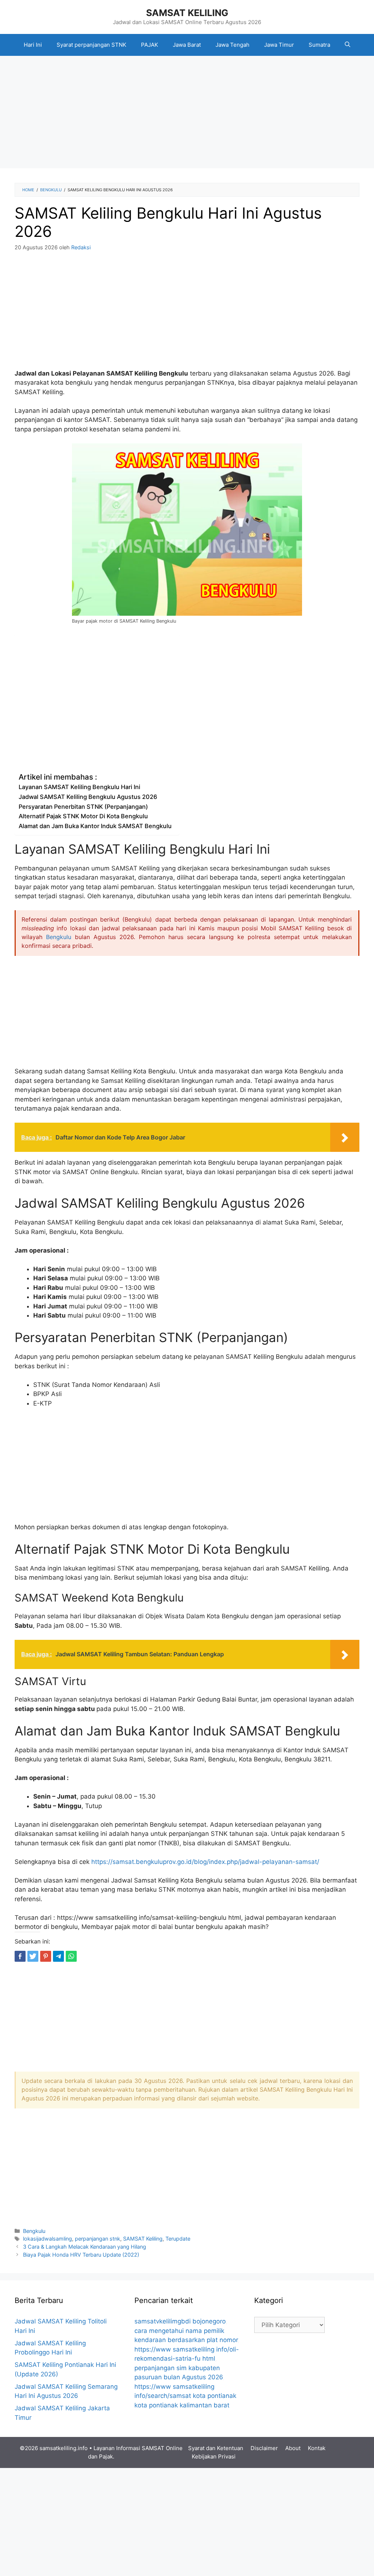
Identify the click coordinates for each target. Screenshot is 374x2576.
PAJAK (150, 45)
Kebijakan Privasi (214, 2456)
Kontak (317, 2448)
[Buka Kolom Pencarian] (348, 45)
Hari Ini (33, 45)
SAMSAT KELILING (187, 13)
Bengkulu (59, 937)
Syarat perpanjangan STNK (91, 45)
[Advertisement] (187, 114)
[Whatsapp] (71, 1956)
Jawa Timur (279, 45)
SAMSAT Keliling (143, 2239)
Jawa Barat (187, 45)
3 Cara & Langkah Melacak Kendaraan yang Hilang (85, 2247)
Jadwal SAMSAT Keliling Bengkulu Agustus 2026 (88, 797)
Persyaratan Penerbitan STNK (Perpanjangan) (83, 807)
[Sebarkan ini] (20, 1956)
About (293, 2448)
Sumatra (319, 45)
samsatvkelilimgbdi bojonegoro (180, 2321)
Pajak (106, 2456)
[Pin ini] (46, 1956)
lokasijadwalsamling (47, 2239)
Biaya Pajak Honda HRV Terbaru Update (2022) (81, 2255)
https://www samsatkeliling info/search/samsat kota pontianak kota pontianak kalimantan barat (185, 2396)
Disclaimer (264, 2448)
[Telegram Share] (58, 1956)
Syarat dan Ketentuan (216, 2448)
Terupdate (178, 2239)
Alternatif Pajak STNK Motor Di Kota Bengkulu (83, 816)
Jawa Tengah (232, 45)
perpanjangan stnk (98, 2239)
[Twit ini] (33, 1956)
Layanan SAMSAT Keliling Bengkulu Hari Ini (79, 787)
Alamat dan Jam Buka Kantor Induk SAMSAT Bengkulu (95, 826)
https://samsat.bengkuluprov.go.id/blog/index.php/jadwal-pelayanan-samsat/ (205, 1862)
